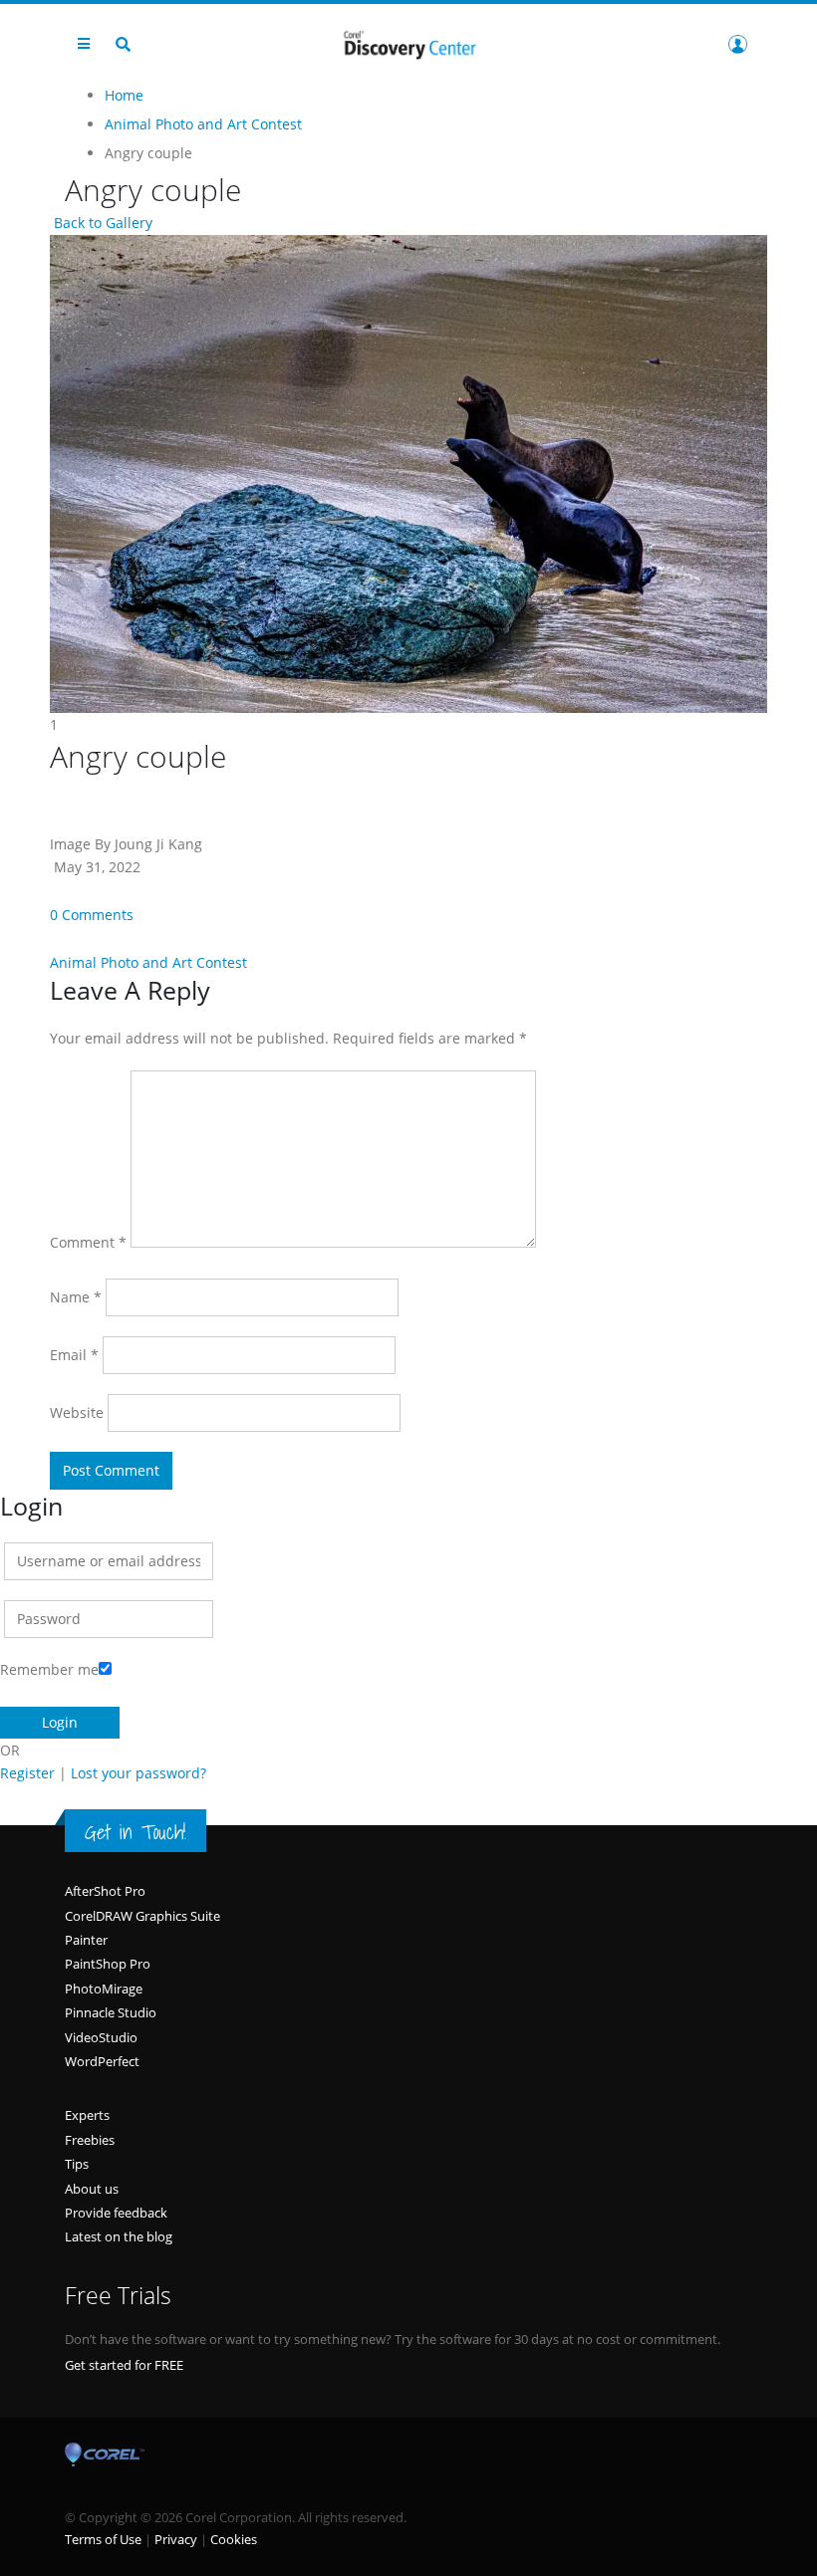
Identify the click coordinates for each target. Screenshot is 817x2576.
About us (92, 2189)
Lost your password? (138, 1773)
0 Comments (92, 915)
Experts (87, 2115)
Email (74, 1355)
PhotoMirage (104, 1989)
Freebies (90, 2140)
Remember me (49, 1669)
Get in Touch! (136, 1832)
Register (27, 1773)
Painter (86, 1940)
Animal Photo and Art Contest (148, 962)
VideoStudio (101, 2037)
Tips (77, 2164)
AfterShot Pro (105, 1891)
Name (76, 1297)
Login (737, 44)
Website (77, 1412)
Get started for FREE (124, 2365)
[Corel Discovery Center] (408, 43)
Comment (88, 1242)
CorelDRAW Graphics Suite (142, 1916)
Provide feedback (116, 2213)
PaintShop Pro (108, 1964)
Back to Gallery (101, 223)
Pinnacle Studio (111, 2012)
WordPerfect (102, 2061)
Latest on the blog (119, 2236)
